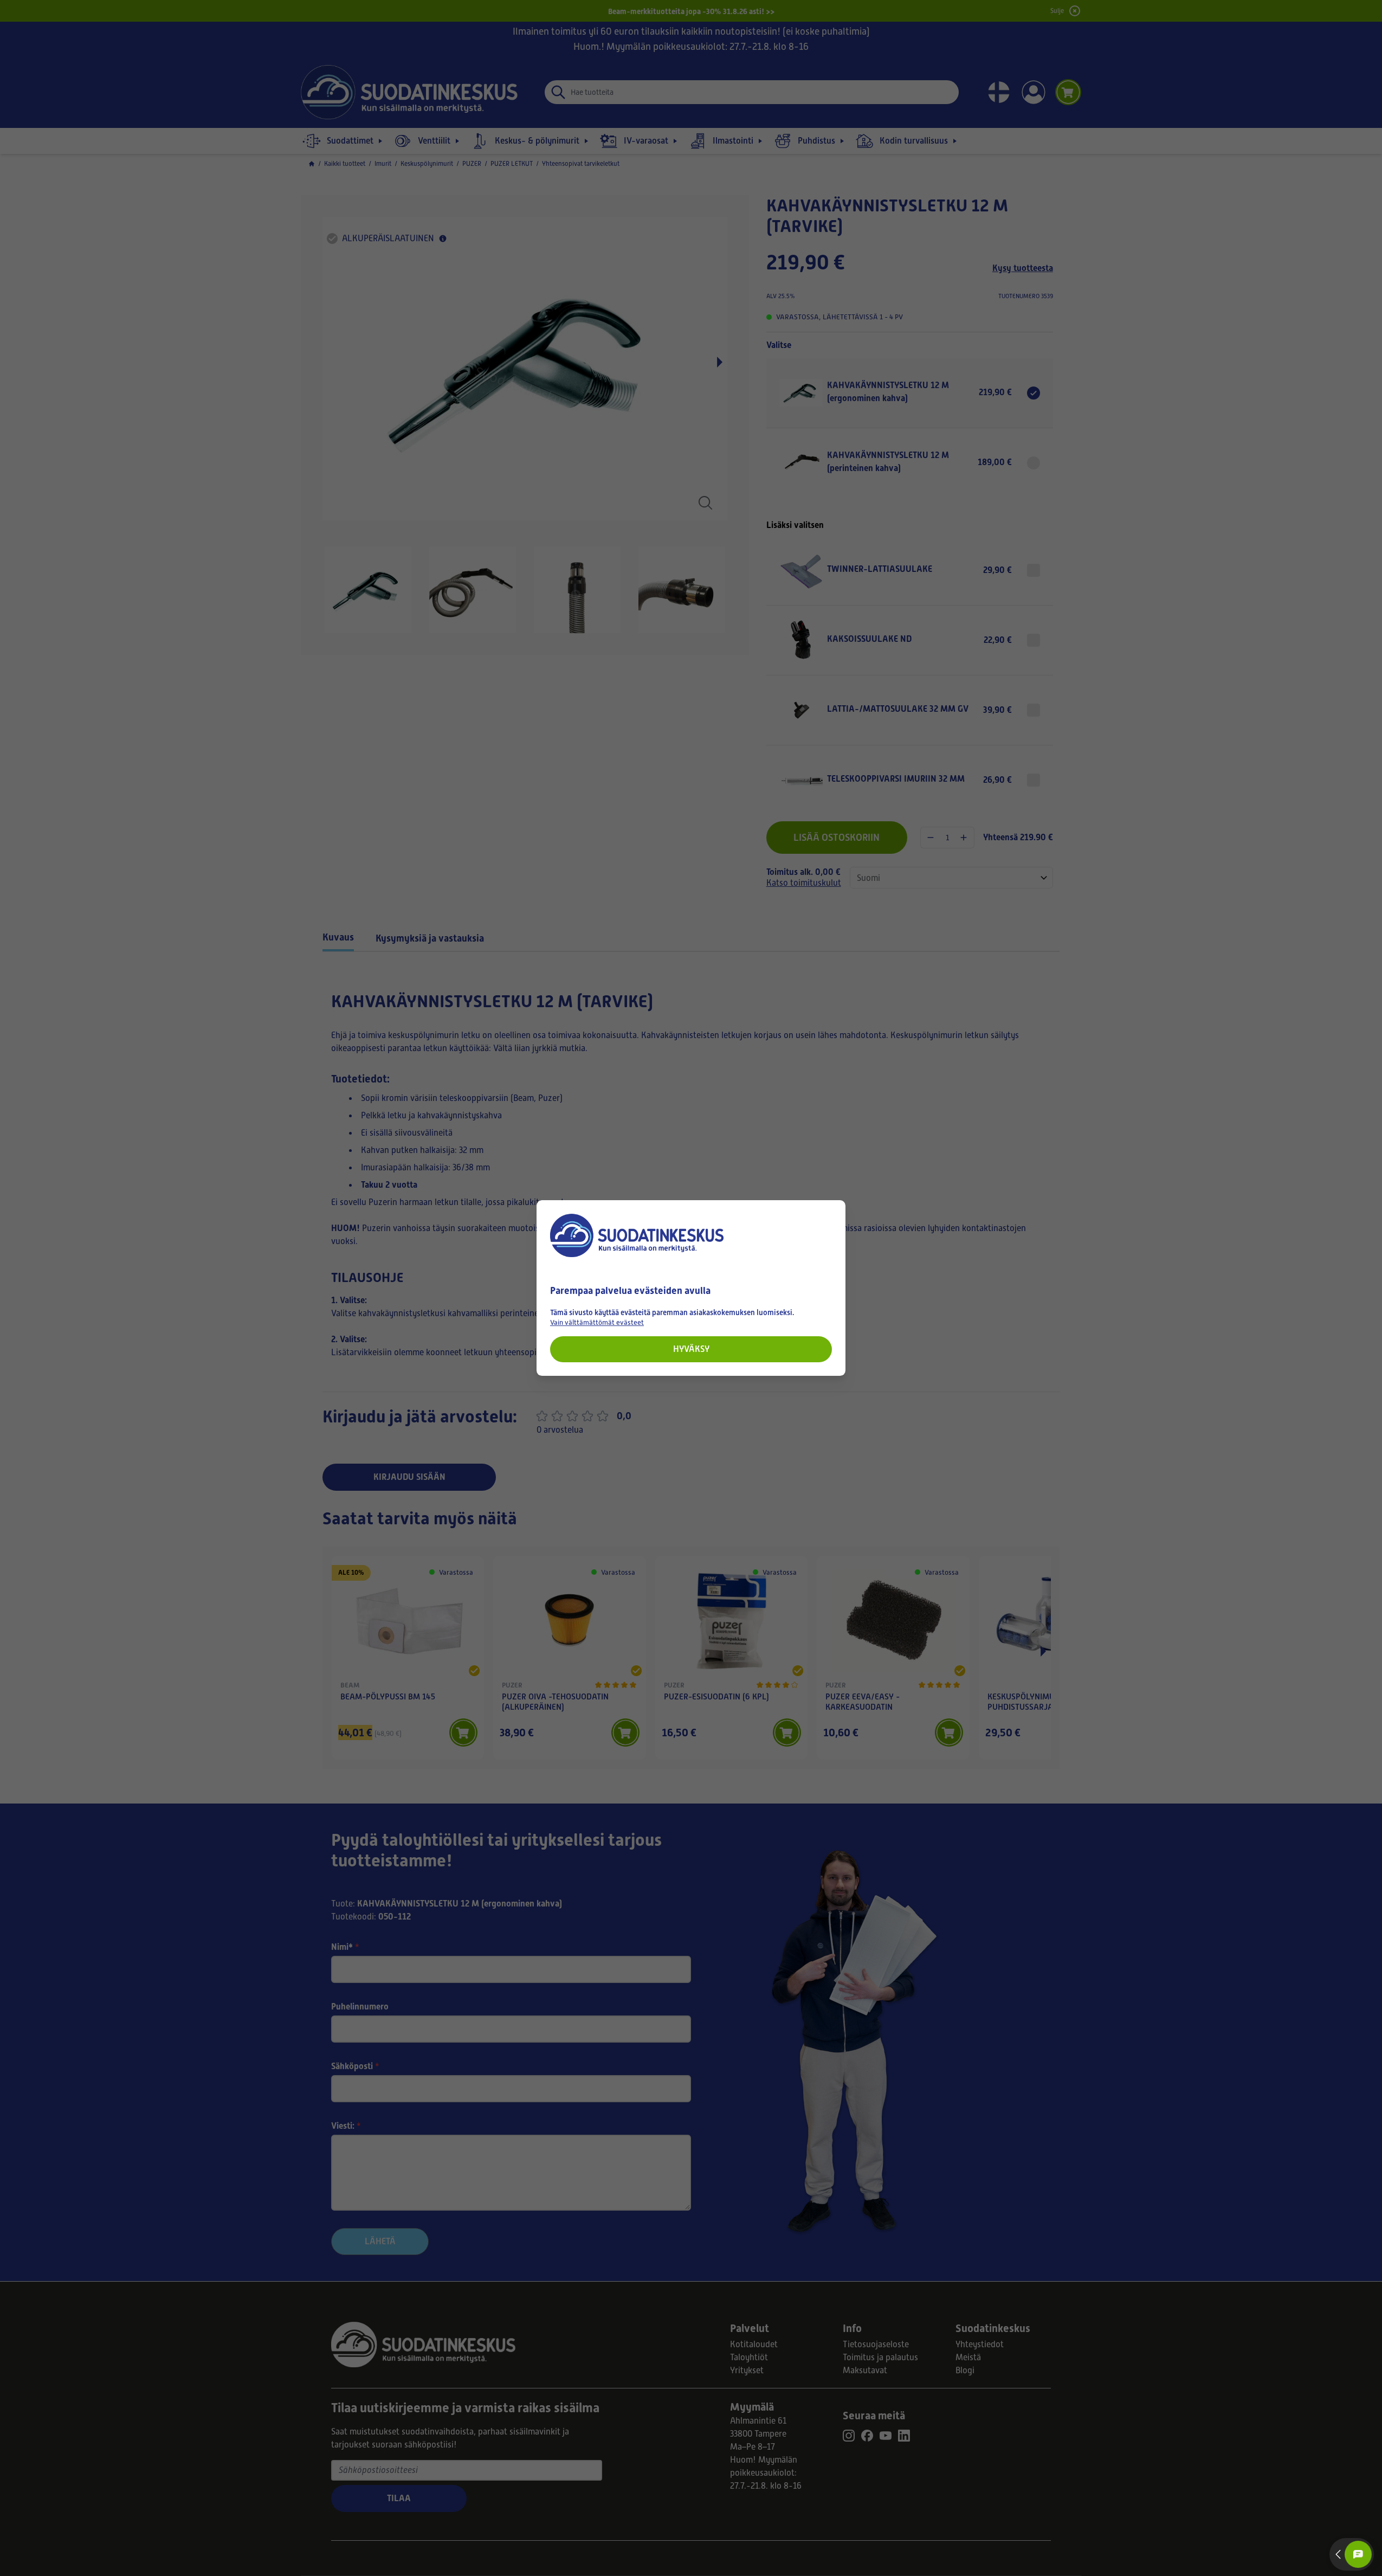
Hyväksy (691, 1349)
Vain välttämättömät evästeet (597, 1322)
